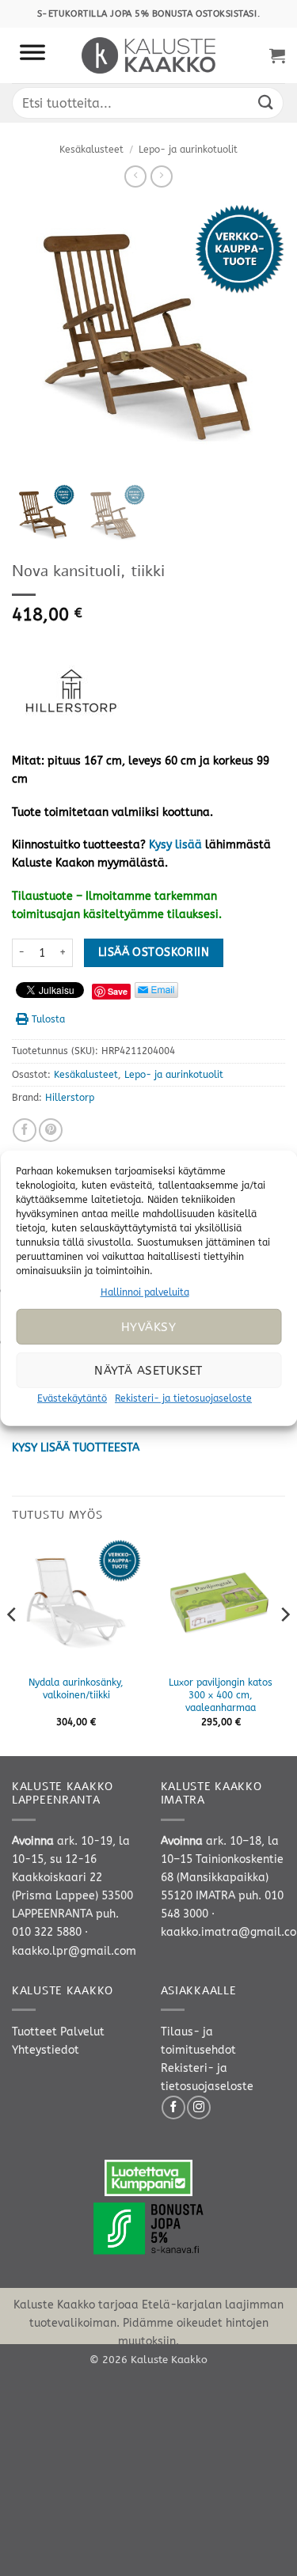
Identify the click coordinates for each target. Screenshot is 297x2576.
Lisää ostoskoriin (154, 952)
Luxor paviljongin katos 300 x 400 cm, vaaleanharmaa (221, 1695)
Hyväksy (148, 1327)
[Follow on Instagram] (199, 2107)
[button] (277, 55)
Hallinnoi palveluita (145, 1292)
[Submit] (266, 102)
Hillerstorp (70, 1098)
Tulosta (48, 1019)
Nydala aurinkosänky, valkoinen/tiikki (76, 1689)
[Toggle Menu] (32, 55)
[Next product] (135, 176)
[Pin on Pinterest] (51, 1130)
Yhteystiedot (46, 2050)
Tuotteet (34, 2032)
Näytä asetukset (148, 1371)
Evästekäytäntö (72, 1398)
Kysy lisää (175, 845)
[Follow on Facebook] (173, 2107)
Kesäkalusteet (91, 150)
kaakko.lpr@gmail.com (74, 1951)
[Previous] (13, 1646)
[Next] (284, 1646)
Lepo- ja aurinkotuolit (188, 150)
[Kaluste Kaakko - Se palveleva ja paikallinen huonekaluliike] (148, 55)
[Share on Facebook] (25, 1130)
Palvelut (82, 2032)
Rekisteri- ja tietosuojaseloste (183, 1398)
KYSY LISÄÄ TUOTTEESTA (76, 1448)
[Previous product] (162, 176)
